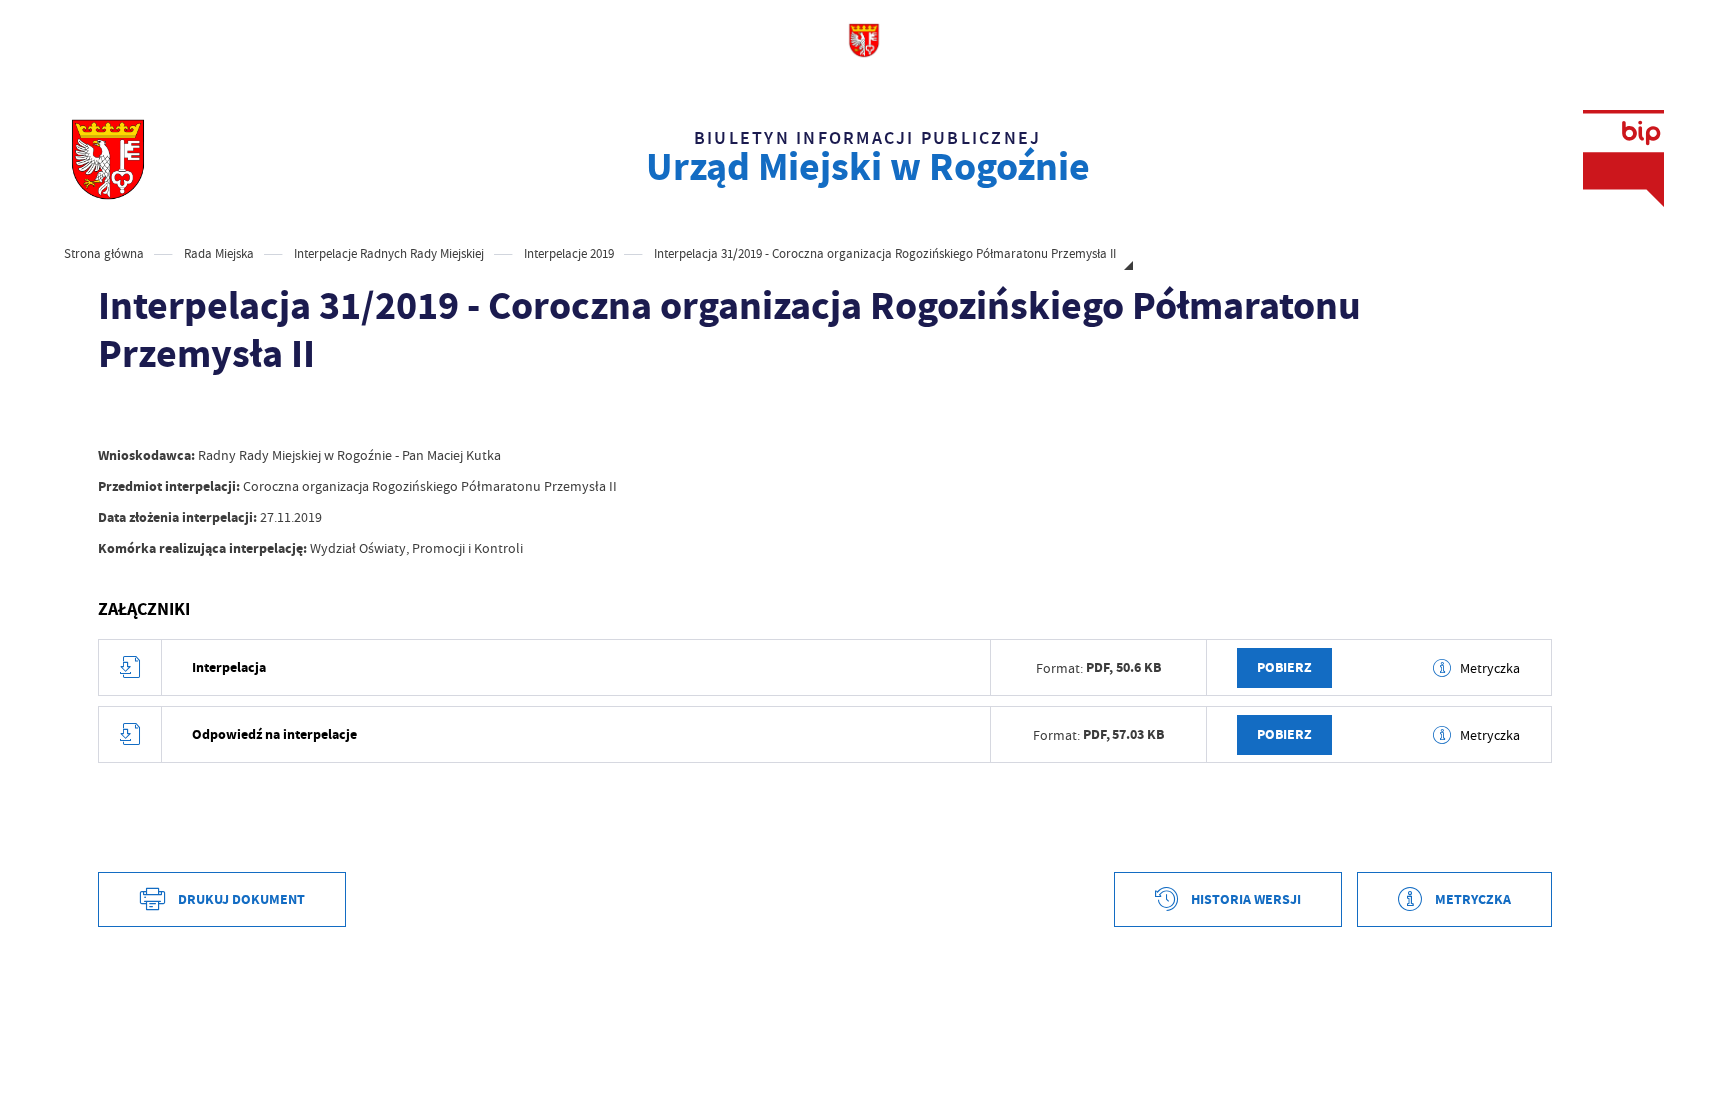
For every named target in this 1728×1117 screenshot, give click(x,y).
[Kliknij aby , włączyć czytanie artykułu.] (114, 415)
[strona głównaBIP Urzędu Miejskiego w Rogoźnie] (108, 158)
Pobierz (1284, 667)
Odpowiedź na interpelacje (274, 734)
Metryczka (1490, 668)
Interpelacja (229, 667)
